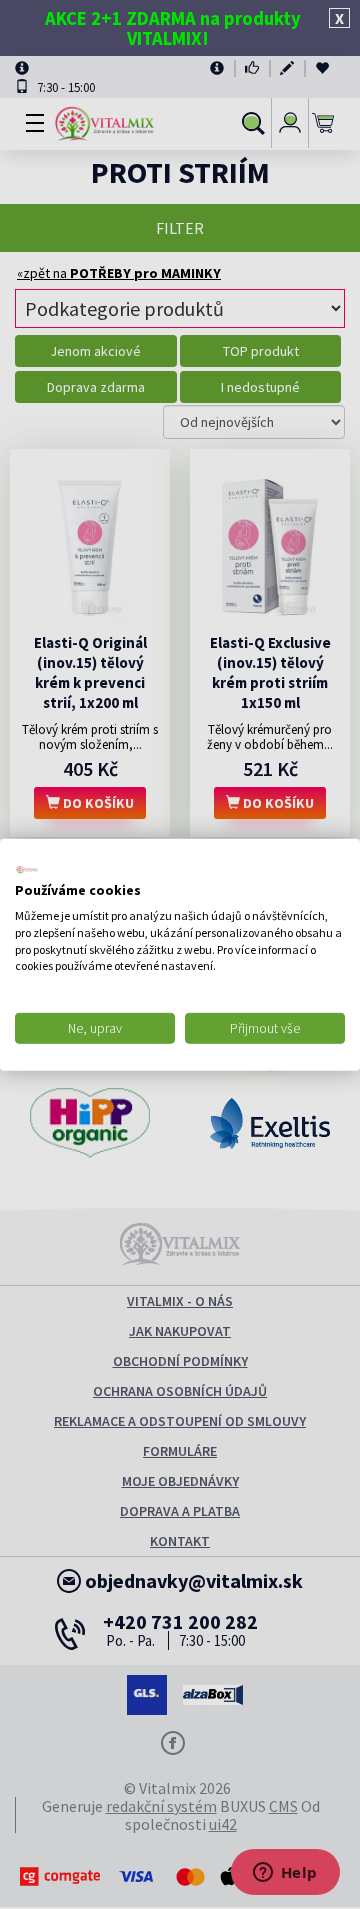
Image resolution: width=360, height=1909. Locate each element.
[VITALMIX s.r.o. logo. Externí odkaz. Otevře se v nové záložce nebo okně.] (27, 869)
